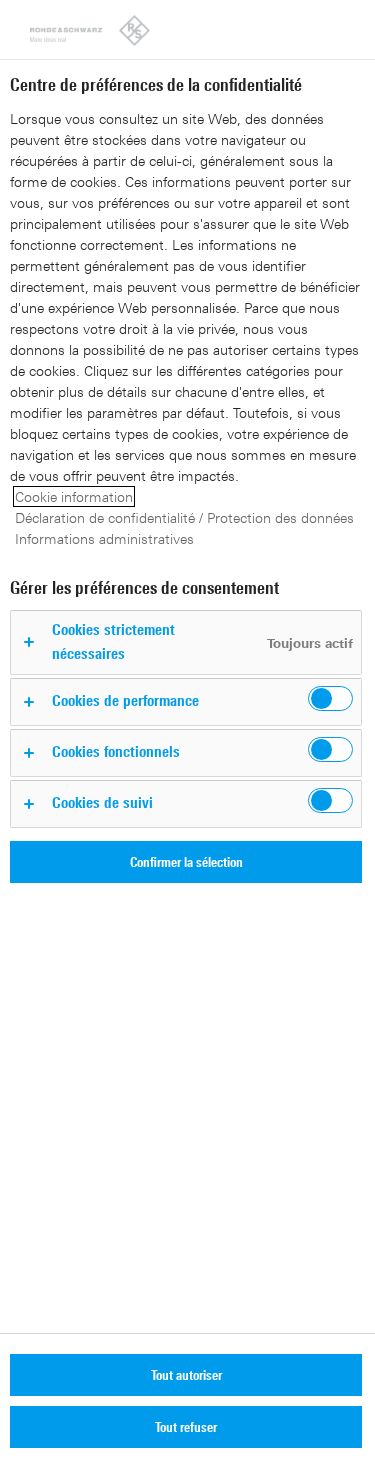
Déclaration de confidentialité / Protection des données (184, 517)
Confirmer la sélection (186, 861)
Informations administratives (104, 538)
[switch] (330, 698)
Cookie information (74, 496)
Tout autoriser (186, 1374)
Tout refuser (186, 1426)
